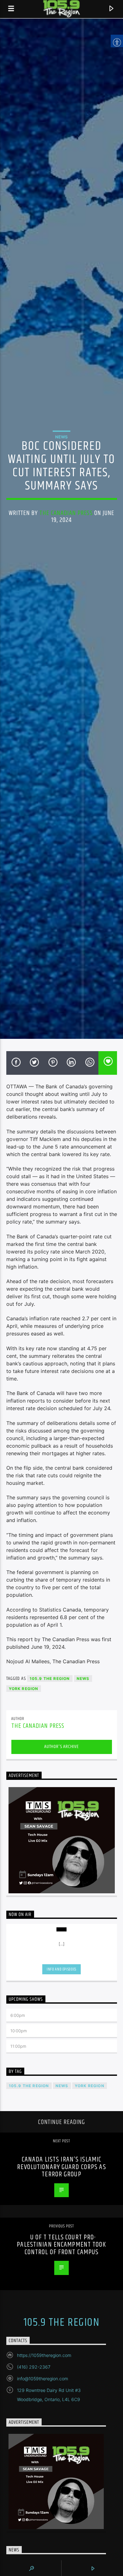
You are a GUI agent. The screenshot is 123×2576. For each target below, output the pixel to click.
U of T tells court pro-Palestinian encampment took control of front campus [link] (61, 2245)
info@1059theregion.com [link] (43, 2379)
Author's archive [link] (61, 1747)
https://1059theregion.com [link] (44, 2355)
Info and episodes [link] (61, 1969)
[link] (11, 9)
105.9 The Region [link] (50, 1679)
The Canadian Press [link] (66, 513)
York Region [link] (24, 1689)
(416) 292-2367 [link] (34, 2367)
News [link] (61, 437)
